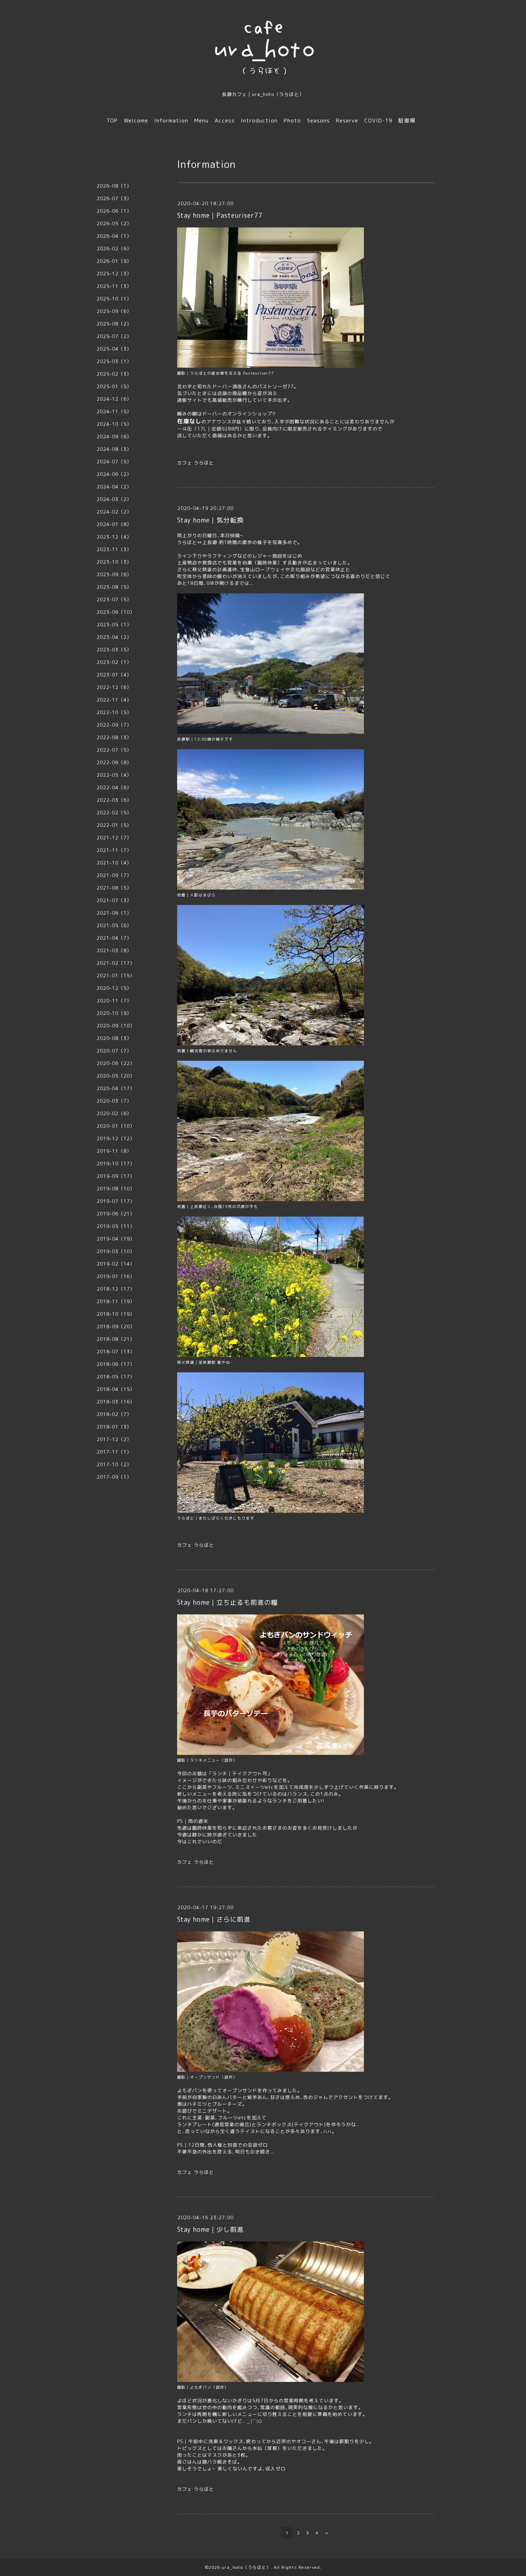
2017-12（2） (114, 1439)
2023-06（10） (116, 612)
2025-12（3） (114, 274)
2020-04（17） (116, 1088)
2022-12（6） (114, 687)
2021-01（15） (116, 976)
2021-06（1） (114, 913)
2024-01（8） (114, 524)
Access (225, 121)
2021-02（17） (116, 963)
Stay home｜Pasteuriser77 (220, 215)
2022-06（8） (114, 762)
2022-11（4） (114, 700)
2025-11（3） (114, 286)
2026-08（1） (114, 186)
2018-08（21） (116, 1339)
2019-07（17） (116, 1201)
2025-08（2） (114, 324)
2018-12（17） (116, 1289)
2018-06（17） (116, 1364)
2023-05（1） (114, 625)
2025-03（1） (114, 361)
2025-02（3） (114, 374)
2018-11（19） (116, 1301)
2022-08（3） (114, 737)
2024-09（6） (114, 437)
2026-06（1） (114, 211)
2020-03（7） (114, 1101)
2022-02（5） (114, 813)
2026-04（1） (114, 236)
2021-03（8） (114, 950)
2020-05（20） (116, 1076)
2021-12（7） (114, 838)
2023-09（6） (114, 574)
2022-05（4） (114, 775)
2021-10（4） (114, 863)
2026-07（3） (114, 198)
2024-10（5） (114, 424)
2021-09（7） (114, 875)
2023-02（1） (114, 662)
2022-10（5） (114, 712)
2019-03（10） (116, 1251)
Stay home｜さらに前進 (214, 1919)
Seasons (318, 121)
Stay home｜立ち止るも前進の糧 (227, 1602)
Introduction (259, 121)
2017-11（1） (114, 1452)
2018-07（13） (116, 1352)
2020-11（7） (114, 1001)
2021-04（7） (114, 938)
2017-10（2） (114, 1464)
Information (171, 121)
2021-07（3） (114, 900)
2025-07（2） (114, 336)
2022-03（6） (114, 800)
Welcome (136, 121)
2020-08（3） (114, 1038)
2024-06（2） (114, 474)
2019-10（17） (116, 1164)
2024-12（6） (114, 399)
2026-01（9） (114, 261)
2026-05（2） (114, 223)
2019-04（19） (116, 1239)
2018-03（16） (116, 1402)
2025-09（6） (114, 311)
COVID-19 (378, 121)
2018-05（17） (116, 1377)
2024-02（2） (114, 512)
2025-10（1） (114, 299)
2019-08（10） (116, 1189)
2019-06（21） (116, 1214)
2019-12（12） (116, 1138)
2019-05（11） (116, 1226)
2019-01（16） (116, 1276)
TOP (112, 121)
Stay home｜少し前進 (210, 2230)
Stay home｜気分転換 (210, 520)
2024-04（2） (114, 487)
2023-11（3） (114, 549)
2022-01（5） (114, 825)
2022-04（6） (114, 788)
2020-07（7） (114, 1051)
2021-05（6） (114, 925)
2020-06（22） (116, 1063)
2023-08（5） (114, 587)
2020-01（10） (116, 1126)
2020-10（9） (114, 1013)
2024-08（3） (114, 449)
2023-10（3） (114, 562)
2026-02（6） (114, 249)
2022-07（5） (114, 750)
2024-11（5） (114, 411)
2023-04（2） (114, 637)
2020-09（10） (116, 1026)
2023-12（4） (114, 537)
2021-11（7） (114, 850)
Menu (201, 121)
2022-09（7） (114, 725)
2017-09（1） (114, 1477)
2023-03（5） (114, 650)
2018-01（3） (114, 1427)
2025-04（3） (114, 349)
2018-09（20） (116, 1326)
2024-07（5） (114, 462)
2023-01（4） (114, 675)
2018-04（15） (116, 1389)
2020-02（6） (114, 1113)
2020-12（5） (114, 988)
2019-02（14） (116, 1264)
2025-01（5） (114, 386)
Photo (292, 121)
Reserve (347, 121)
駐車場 (407, 121)
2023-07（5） (114, 600)
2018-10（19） (116, 1314)
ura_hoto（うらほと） (246, 2567)
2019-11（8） (114, 1151)
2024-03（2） (114, 499)
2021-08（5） (114, 888)
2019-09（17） (116, 1176)
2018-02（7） (114, 1414)
